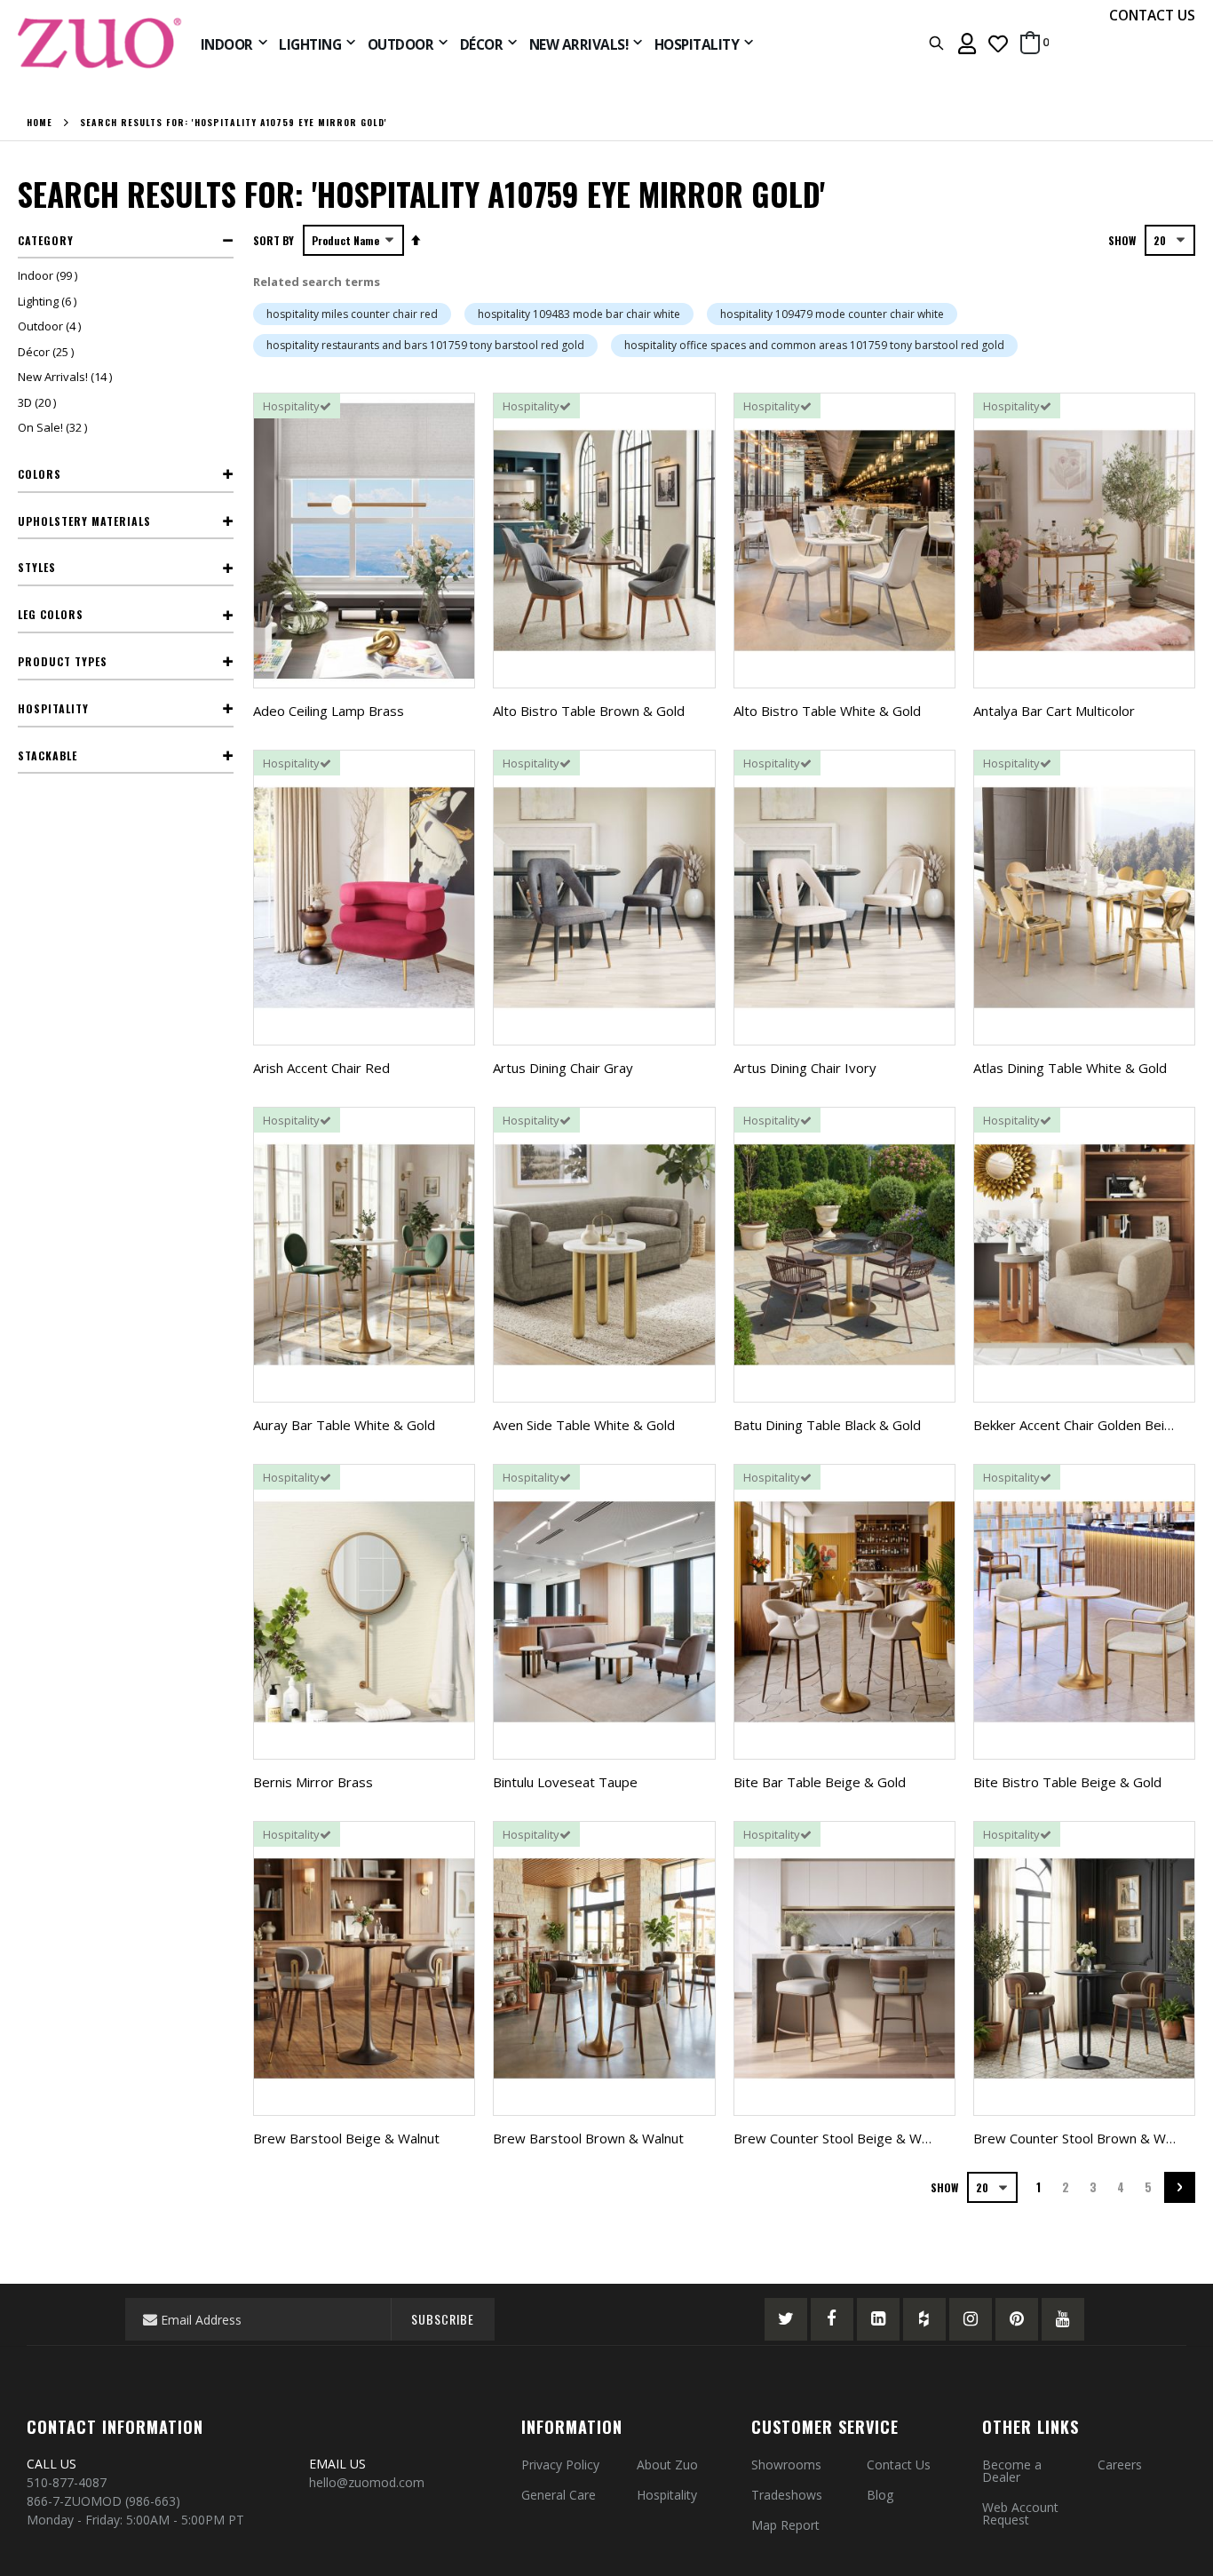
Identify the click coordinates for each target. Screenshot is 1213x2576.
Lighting (49, 301)
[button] (998, 43)
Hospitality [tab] (53, 708)
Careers (1120, 2465)
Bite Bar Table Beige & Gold (820, 1782)
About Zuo (667, 2465)
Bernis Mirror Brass (313, 1782)
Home (40, 123)
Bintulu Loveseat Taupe (565, 1782)
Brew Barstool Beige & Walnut (346, 2138)
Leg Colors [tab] (51, 614)
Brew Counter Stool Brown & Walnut (1084, 2138)
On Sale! (55, 427)
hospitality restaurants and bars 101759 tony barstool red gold (425, 345)
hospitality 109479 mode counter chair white (832, 314)
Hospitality (667, 2495)
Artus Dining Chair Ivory (805, 1068)
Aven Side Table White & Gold (584, 1425)
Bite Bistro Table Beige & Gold (1067, 1782)
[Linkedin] (878, 2319)
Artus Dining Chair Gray (563, 1068)
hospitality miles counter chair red (352, 314)
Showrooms (786, 2465)
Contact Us (899, 2465)
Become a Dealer (1012, 2471)
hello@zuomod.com (369, 2482)
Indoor (50, 275)
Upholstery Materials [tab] (84, 521)
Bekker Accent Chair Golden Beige (1077, 1425)
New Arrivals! (67, 377)
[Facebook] (832, 2319)
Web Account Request (1020, 2513)
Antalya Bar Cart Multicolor (1054, 711)
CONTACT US (1152, 15)
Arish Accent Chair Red (321, 1068)
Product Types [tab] (63, 661)
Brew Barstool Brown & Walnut (588, 2138)
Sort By (274, 240)
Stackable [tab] (48, 755)
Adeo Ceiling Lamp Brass (329, 711)
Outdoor (52, 326)
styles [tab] (37, 567)
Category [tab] (46, 240)
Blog (880, 2495)
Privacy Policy (560, 2465)
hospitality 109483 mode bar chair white (579, 314)
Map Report (785, 2525)
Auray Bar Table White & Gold (344, 1425)
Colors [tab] (40, 474)
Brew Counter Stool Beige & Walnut (842, 2138)
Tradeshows (787, 2495)
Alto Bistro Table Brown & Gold (589, 711)
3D (39, 402)
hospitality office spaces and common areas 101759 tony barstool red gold (814, 345)
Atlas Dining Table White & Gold (1070, 1068)
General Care (559, 2495)
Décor (48, 352)
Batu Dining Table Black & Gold (827, 1425)
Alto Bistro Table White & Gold (827, 711)
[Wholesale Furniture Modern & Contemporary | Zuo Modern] (100, 43)
